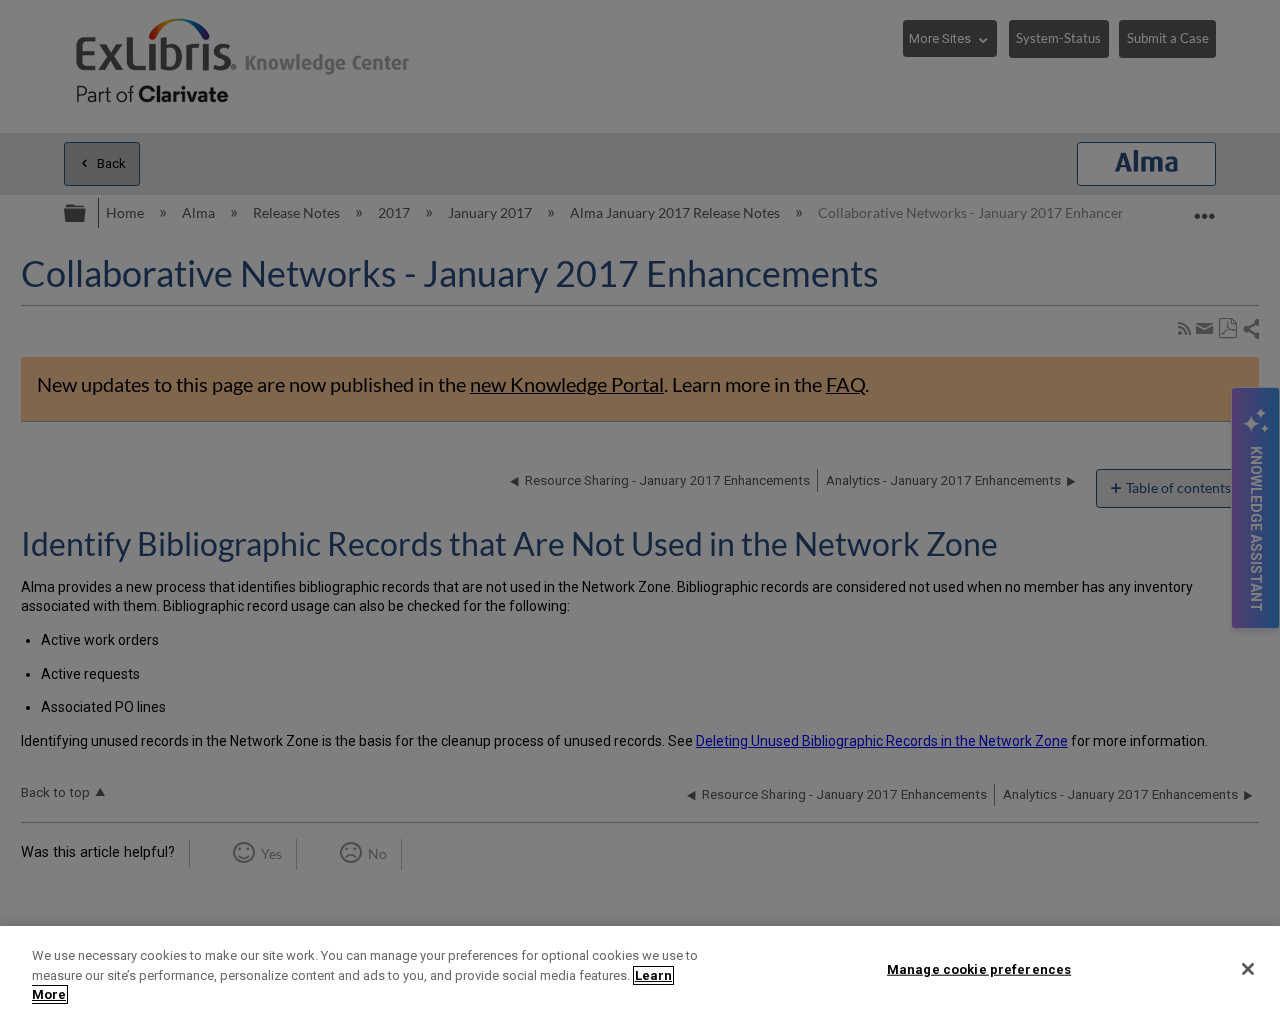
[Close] (1248, 969)
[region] (640, 970)
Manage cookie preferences (979, 968)
